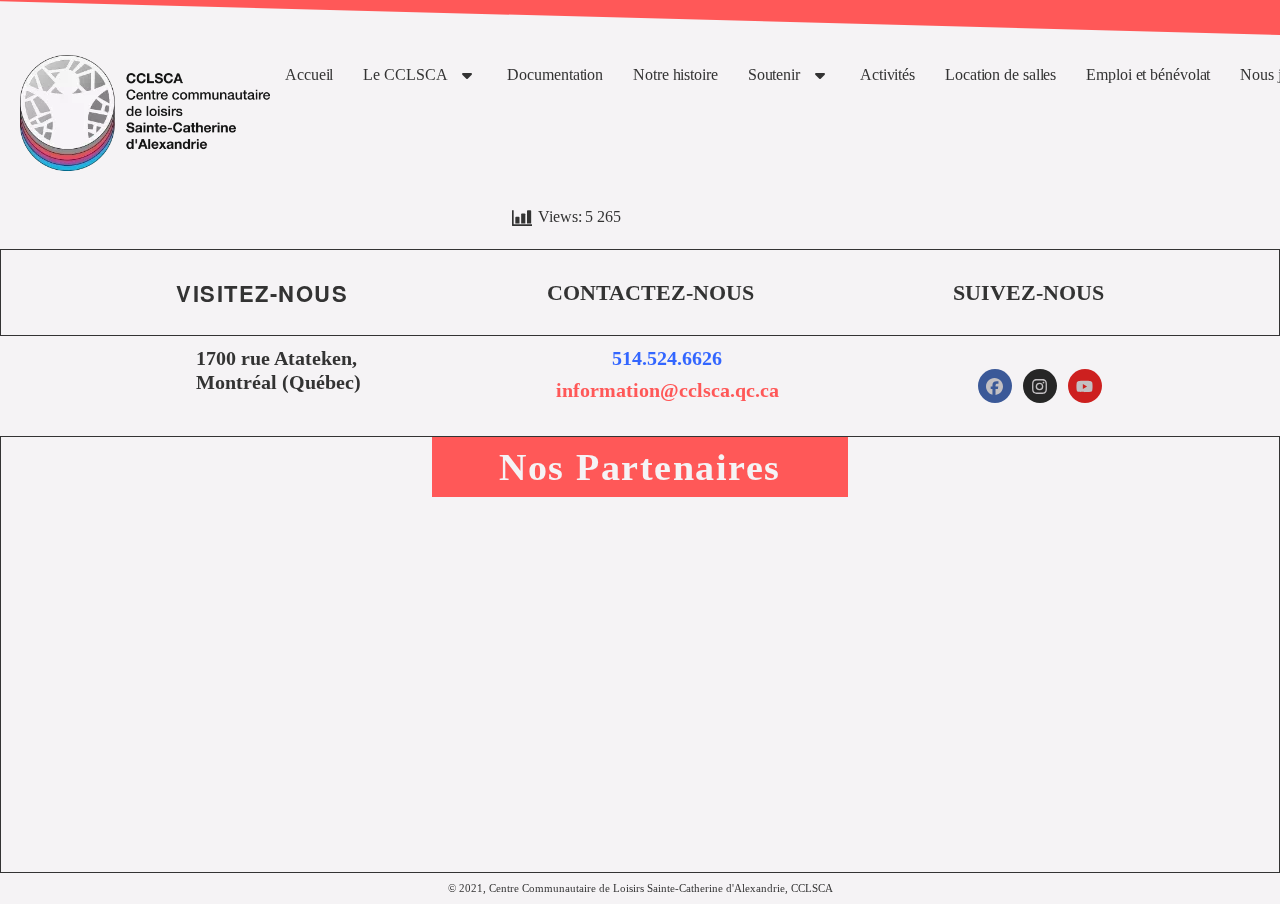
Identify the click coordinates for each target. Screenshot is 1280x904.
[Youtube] (1085, 386)
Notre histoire (675, 74)
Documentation (555, 74)
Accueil (309, 74)
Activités (887, 74)
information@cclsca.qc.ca (667, 390)
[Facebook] (995, 386)
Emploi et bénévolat (1148, 74)
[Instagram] (1040, 386)
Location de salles (1000, 74)
